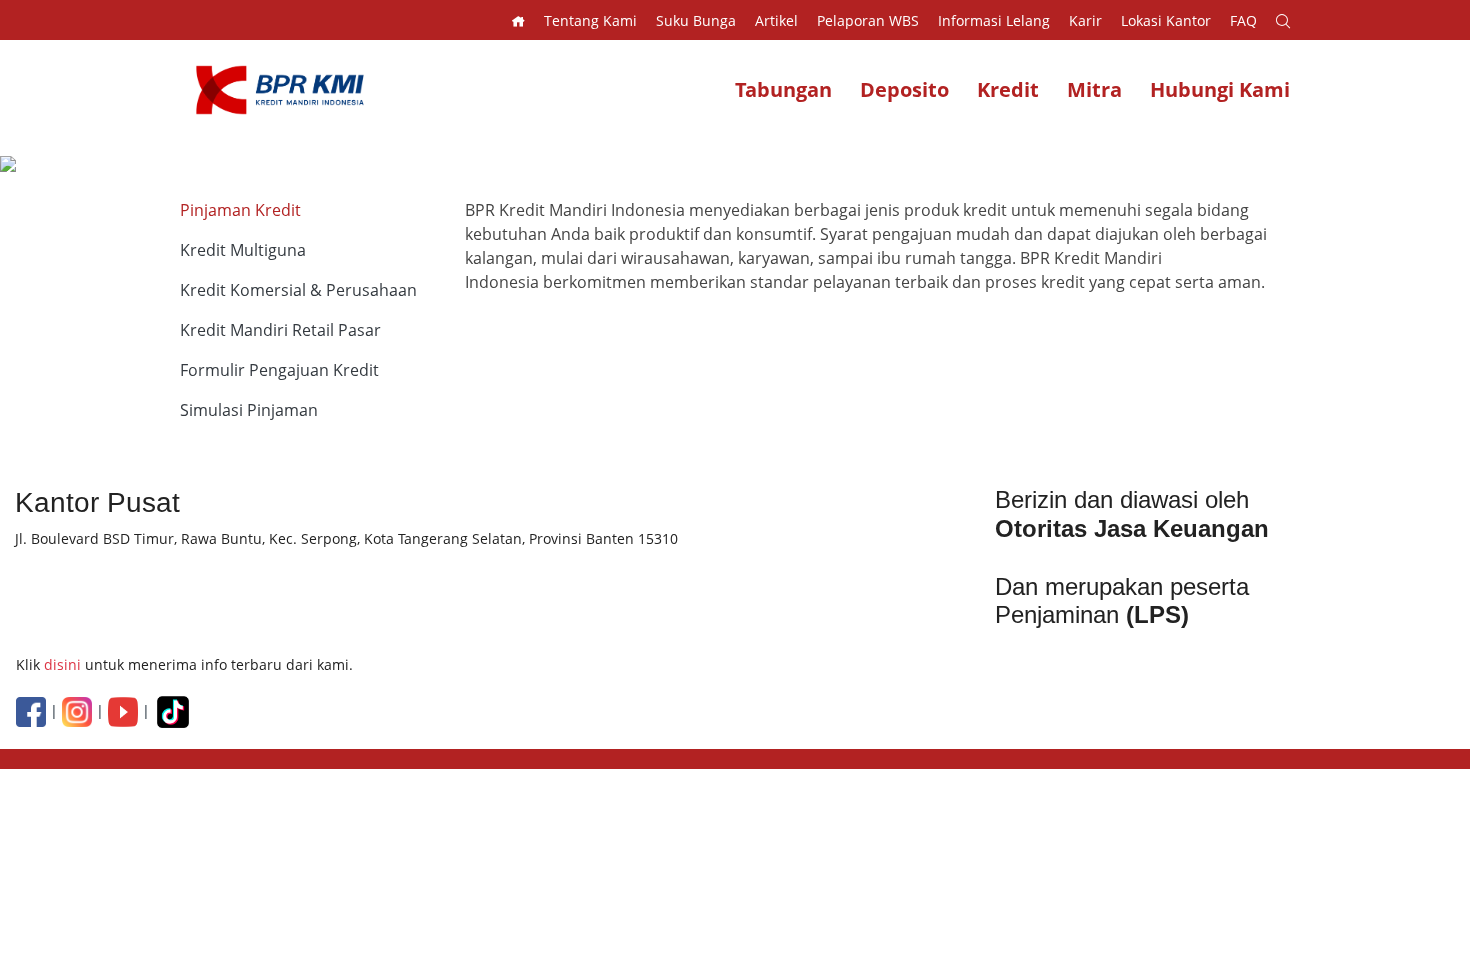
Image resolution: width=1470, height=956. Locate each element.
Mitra (1094, 89)
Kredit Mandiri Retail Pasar (280, 330)
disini (62, 664)
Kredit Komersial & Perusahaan (298, 290)
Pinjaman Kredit (240, 210)
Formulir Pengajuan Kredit (279, 370)
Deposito (904, 89)
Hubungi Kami (1220, 89)
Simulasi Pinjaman (249, 410)
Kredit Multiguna (243, 250)
